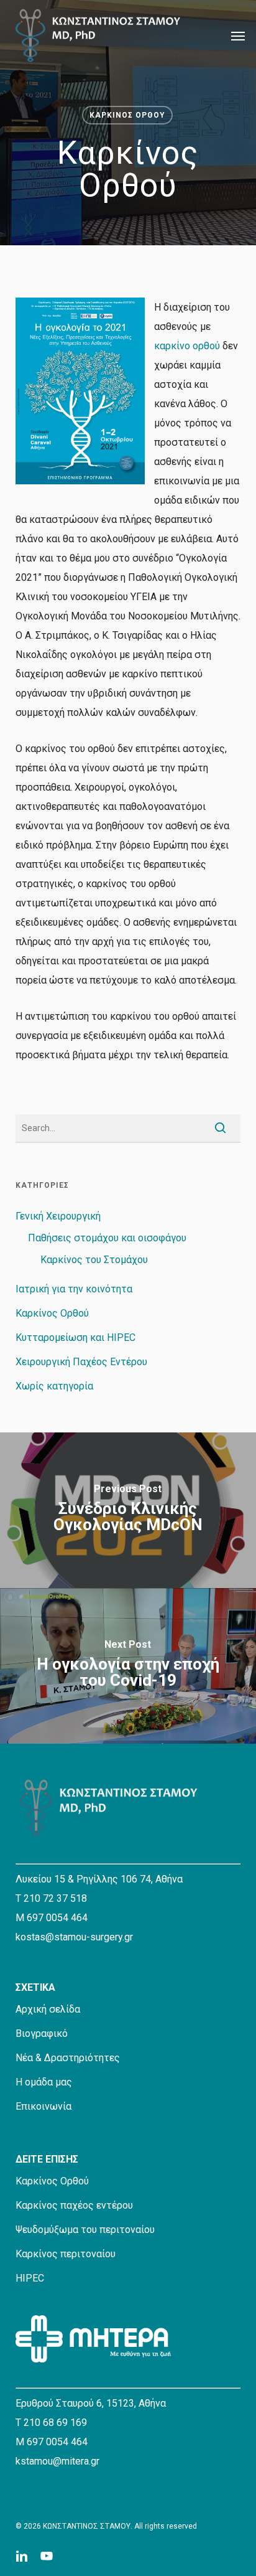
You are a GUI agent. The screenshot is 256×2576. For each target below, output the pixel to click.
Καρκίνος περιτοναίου (66, 2254)
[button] (238, 35)
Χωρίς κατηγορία (54, 1386)
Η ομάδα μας (44, 2082)
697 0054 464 (57, 1918)
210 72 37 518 (55, 1898)
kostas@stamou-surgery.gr (74, 1937)
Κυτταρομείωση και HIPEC (75, 1337)
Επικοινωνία (43, 2106)
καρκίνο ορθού (187, 346)
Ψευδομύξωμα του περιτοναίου (85, 2230)
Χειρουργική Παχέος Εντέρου (81, 1362)
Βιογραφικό (42, 2033)
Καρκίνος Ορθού (127, 115)
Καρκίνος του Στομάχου (94, 1260)
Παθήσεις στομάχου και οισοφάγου (107, 1238)
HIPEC (30, 2278)
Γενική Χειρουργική (58, 1216)
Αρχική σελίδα (48, 2009)
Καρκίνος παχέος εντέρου (74, 2205)
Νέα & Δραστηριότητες (68, 2058)
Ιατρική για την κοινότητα (74, 1289)
